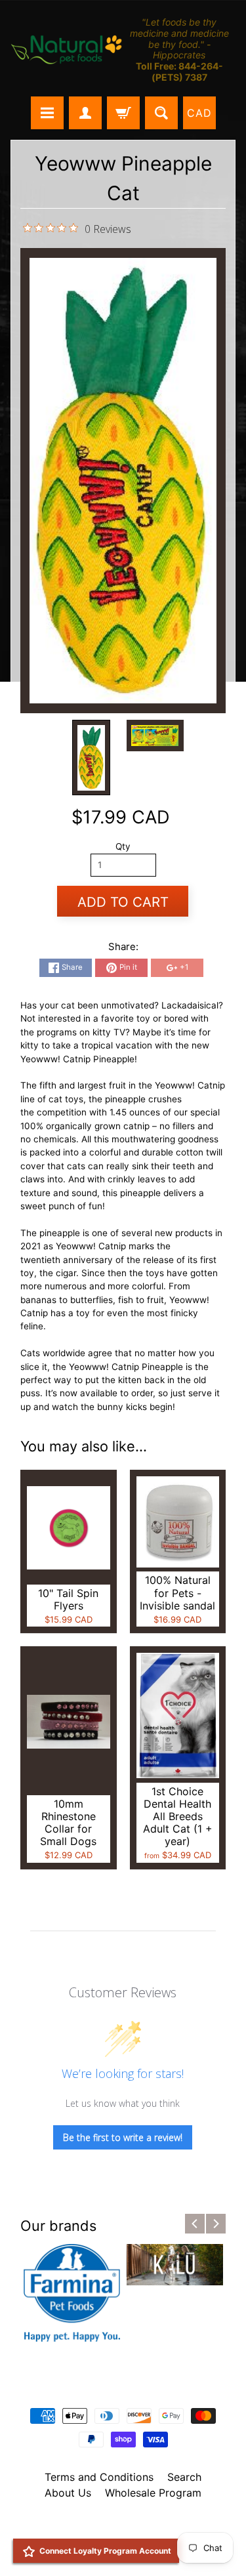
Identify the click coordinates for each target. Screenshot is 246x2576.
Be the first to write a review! (123, 2137)
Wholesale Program (153, 2493)
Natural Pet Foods (119, 2527)
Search (184, 2477)
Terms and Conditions (99, 2477)
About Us (68, 2493)
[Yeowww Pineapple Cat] (91, 758)
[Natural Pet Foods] (67, 51)
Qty (123, 846)
